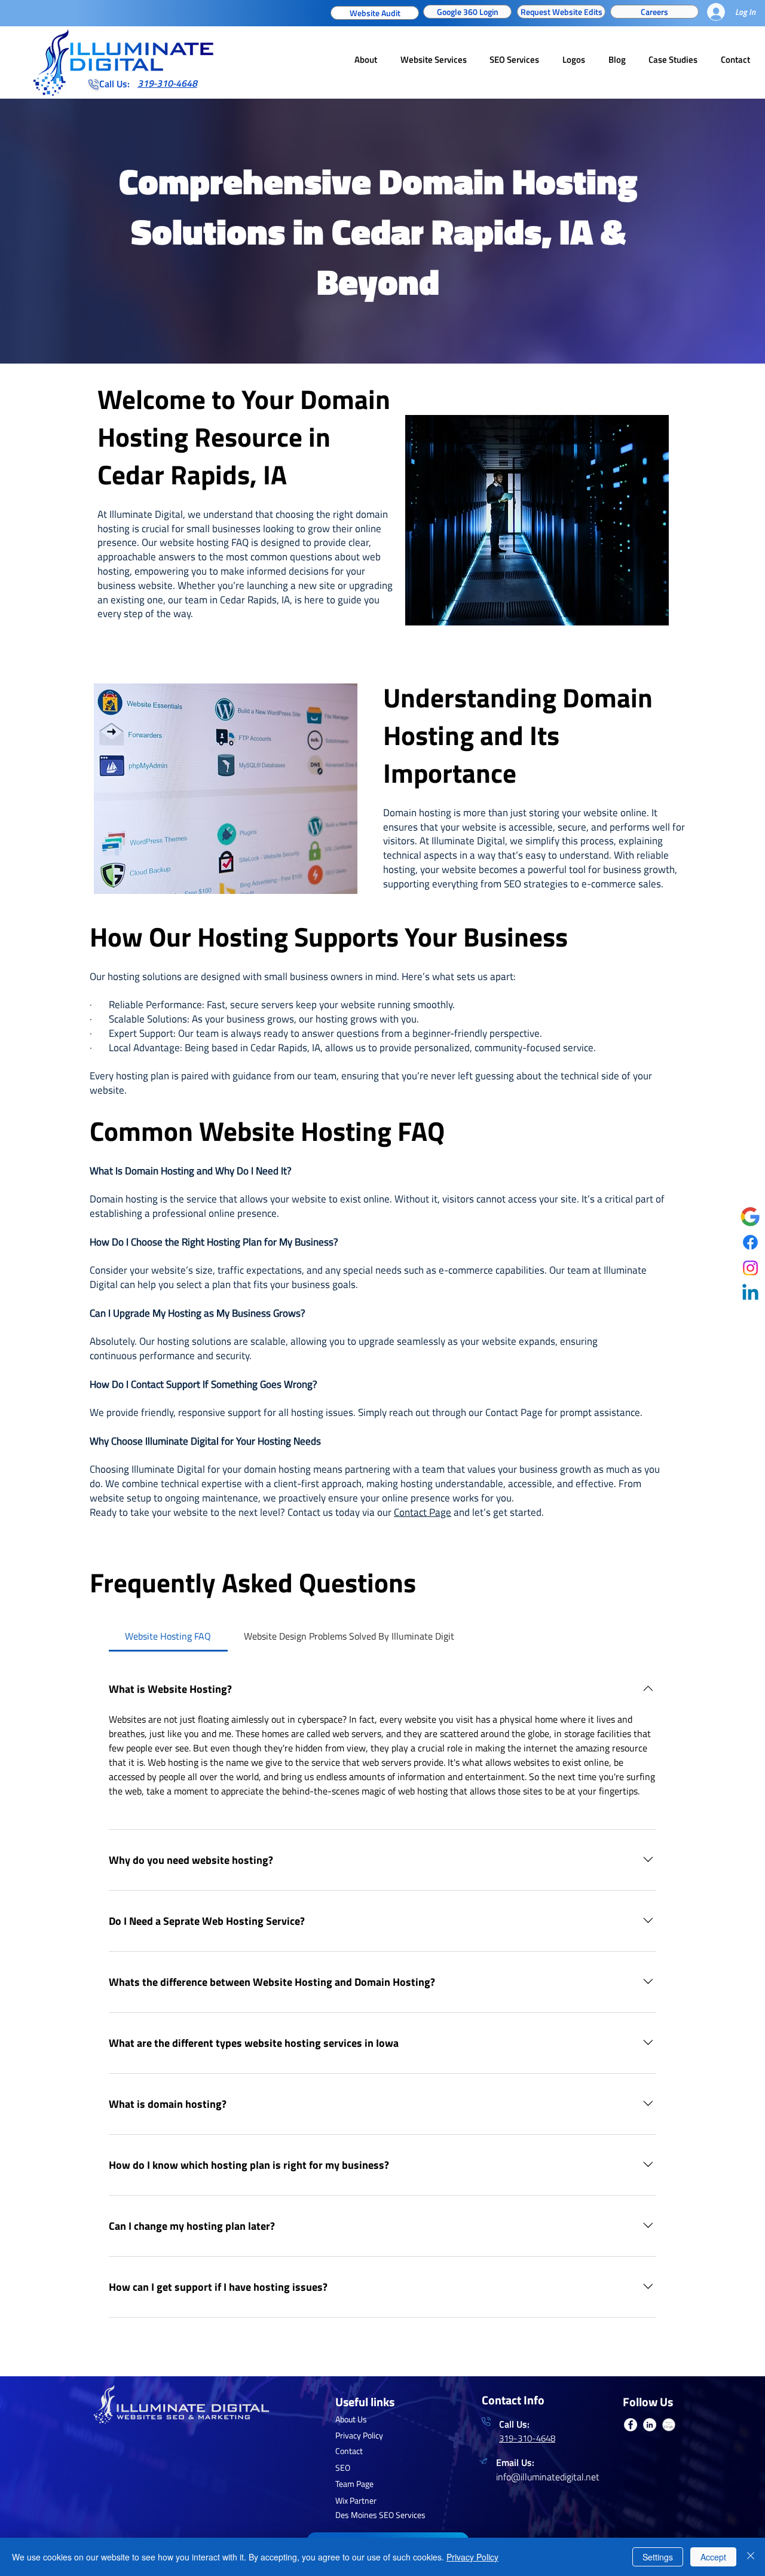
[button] (632, 1087)
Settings (658, 2557)
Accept (713, 2557)
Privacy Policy (472, 2557)
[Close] (751, 2557)
